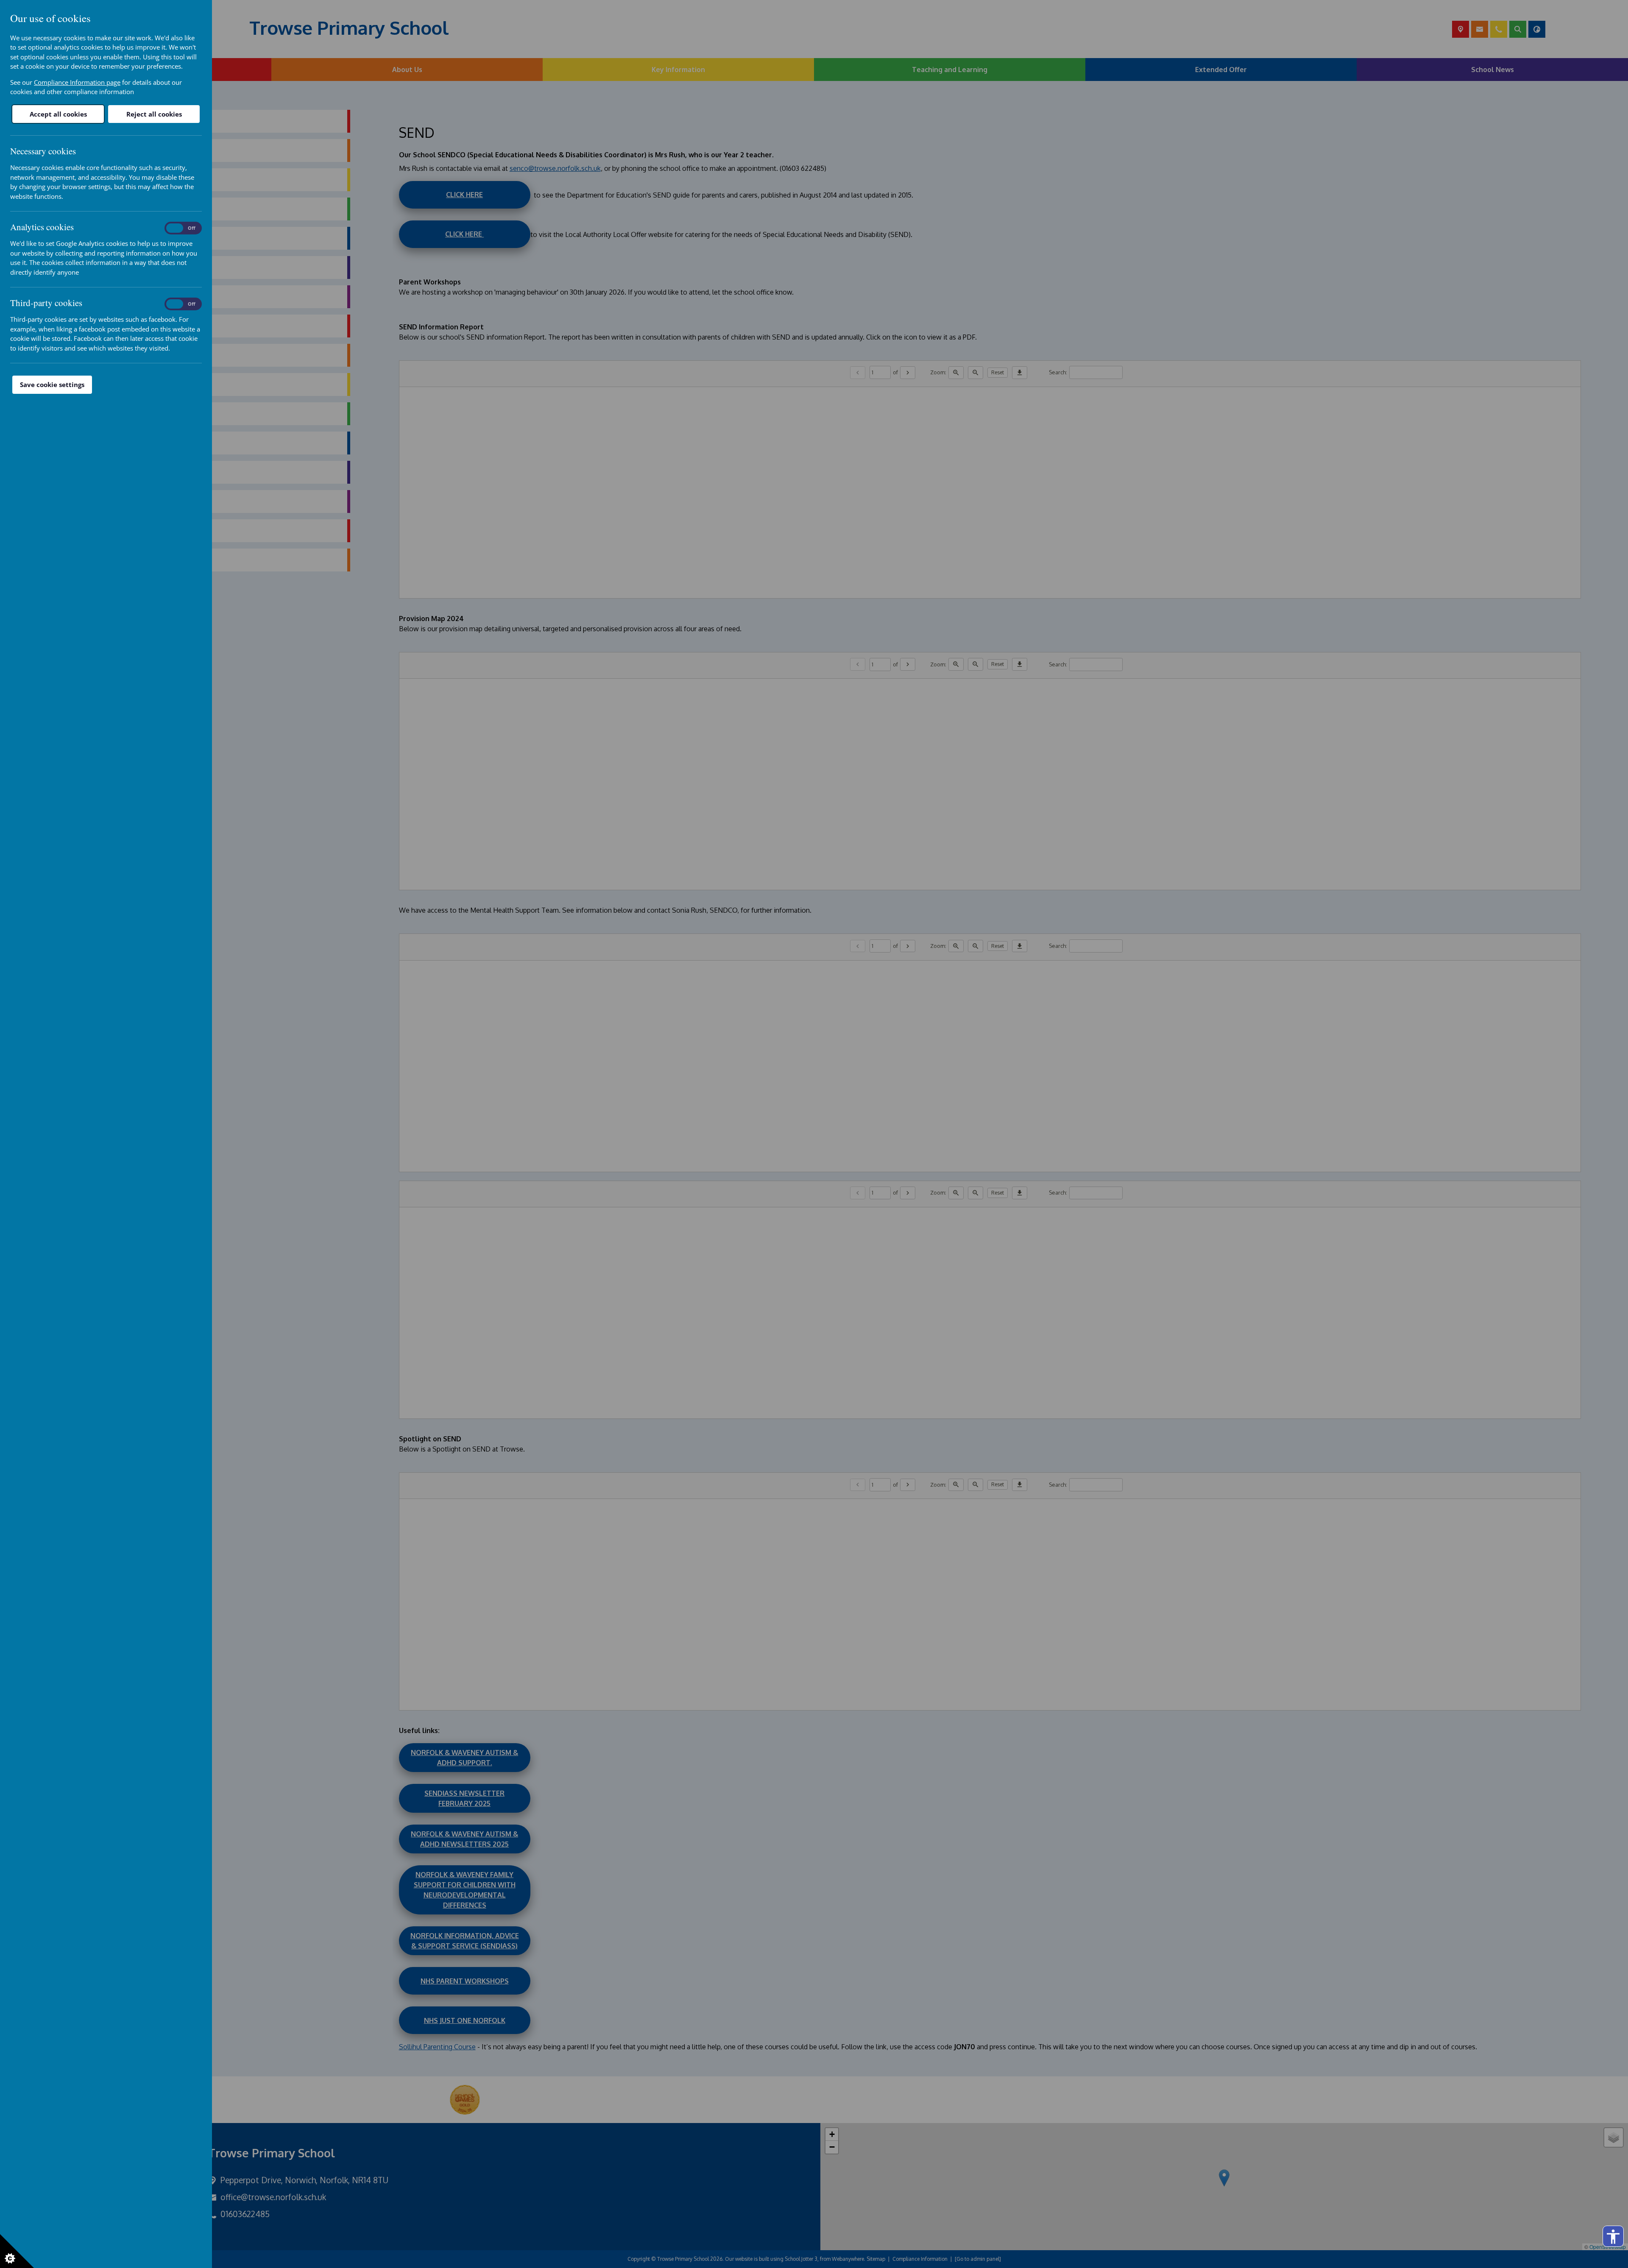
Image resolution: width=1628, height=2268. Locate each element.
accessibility (1613, 2237)
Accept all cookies (58, 114)
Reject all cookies (154, 114)
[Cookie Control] (17, 2251)
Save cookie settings (52, 385)
